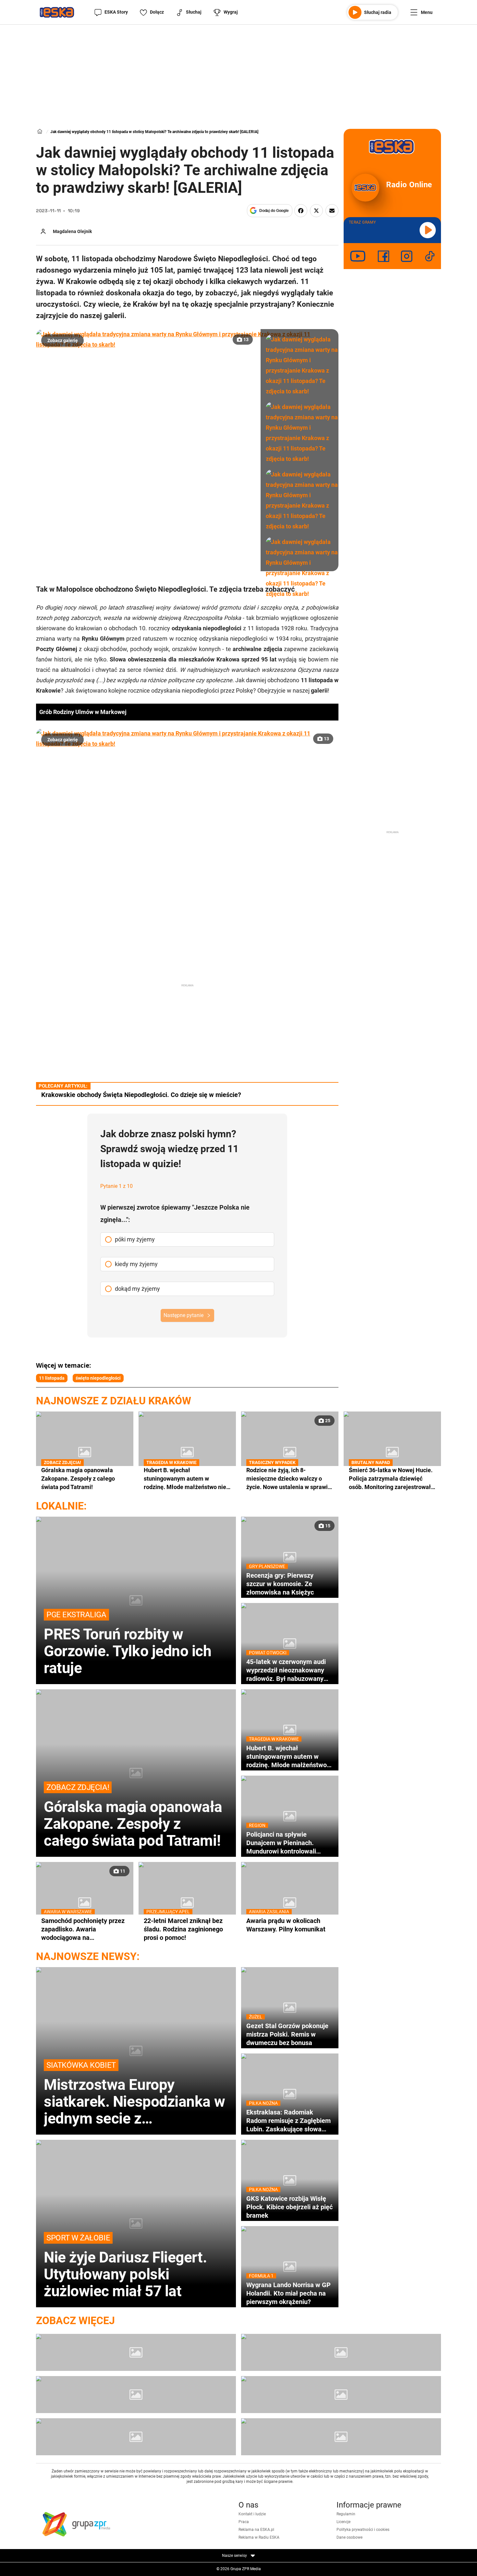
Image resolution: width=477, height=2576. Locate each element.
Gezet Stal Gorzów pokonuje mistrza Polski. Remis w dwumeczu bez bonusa (287, 2034)
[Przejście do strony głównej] (57, 12)
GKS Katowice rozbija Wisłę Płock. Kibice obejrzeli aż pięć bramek (289, 2207)
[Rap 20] (136, 2395)
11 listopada (52, 1378)
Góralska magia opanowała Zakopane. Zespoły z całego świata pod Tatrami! (78, 1478)
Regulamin (346, 2514)
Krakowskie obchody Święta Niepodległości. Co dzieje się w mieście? (141, 1095)
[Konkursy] (341, 2437)
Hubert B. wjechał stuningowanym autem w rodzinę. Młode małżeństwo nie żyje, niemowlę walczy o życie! (185, 1479)
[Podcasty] (136, 2437)
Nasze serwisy (235, 2556)
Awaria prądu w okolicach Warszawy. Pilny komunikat (286, 1925)
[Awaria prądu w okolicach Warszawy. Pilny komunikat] (290, 1903)
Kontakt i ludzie (252, 2514)
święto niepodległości (98, 1378)
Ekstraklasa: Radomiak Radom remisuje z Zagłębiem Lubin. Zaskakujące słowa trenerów (288, 2121)
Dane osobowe (349, 2537)
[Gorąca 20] (341, 2395)
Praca (244, 2522)
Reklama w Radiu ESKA (259, 2537)
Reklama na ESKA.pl (256, 2530)
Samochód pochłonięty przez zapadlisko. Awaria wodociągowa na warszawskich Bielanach (83, 1929)
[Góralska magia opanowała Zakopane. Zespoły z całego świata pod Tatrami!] (85, 1452)
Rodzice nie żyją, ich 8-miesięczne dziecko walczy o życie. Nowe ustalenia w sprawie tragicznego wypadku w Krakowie (289, 1479)
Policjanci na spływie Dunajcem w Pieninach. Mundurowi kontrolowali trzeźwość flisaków (281, 1843)
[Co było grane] (136, 2352)
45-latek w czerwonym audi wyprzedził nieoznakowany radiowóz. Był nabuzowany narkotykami (286, 1670)
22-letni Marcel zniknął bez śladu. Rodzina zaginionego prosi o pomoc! (183, 1929)
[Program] (341, 2352)
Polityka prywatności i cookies (363, 2530)
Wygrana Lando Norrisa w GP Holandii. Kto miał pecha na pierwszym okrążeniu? (288, 2293)
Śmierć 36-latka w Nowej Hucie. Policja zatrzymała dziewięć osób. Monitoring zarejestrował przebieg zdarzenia (391, 1479)
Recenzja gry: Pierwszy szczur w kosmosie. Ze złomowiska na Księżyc (280, 1584)
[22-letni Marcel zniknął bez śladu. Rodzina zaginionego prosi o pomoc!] (187, 1903)
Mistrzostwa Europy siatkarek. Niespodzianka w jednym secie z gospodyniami (134, 2094)
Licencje (343, 2522)
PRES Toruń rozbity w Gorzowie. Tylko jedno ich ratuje (128, 1643)
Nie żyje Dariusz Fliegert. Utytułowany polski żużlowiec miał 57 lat (125, 2266)
